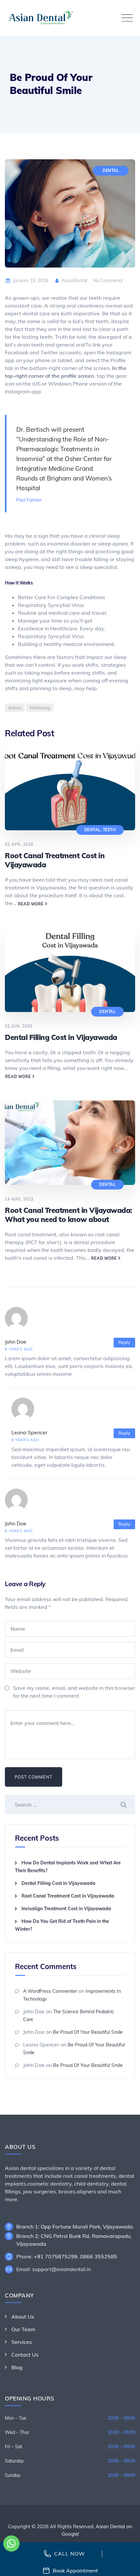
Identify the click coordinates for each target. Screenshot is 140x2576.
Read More (31, 904)
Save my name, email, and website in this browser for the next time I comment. (74, 1692)
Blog (17, 2367)
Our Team (23, 2329)
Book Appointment (75, 2570)
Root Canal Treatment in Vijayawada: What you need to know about (69, 1215)
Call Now (70, 2554)
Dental (111, 171)
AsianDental (74, 281)
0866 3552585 (99, 2256)
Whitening (40, 708)
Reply (124, 1342)
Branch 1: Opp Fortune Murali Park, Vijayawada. (75, 2227)
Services (22, 2342)
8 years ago (19, 1349)
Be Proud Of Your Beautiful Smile (88, 2032)
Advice (15, 708)
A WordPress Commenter (50, 1991)
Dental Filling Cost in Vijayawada (61, 1037)
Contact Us (25, 2355)
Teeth (109, 830)
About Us (23, 2317)
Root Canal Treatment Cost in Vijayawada (68, 1896)
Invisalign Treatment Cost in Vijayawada (66, 1909)
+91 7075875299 (56, 2256)
